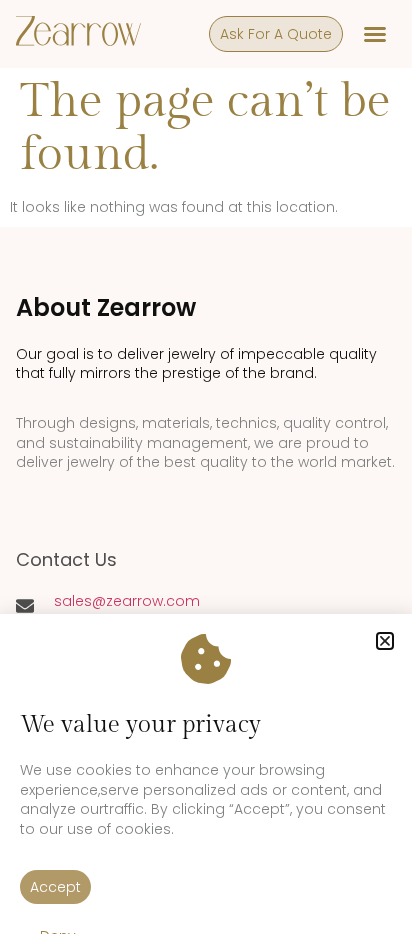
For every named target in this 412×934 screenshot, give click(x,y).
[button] (385, 641)
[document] (206, 467)
